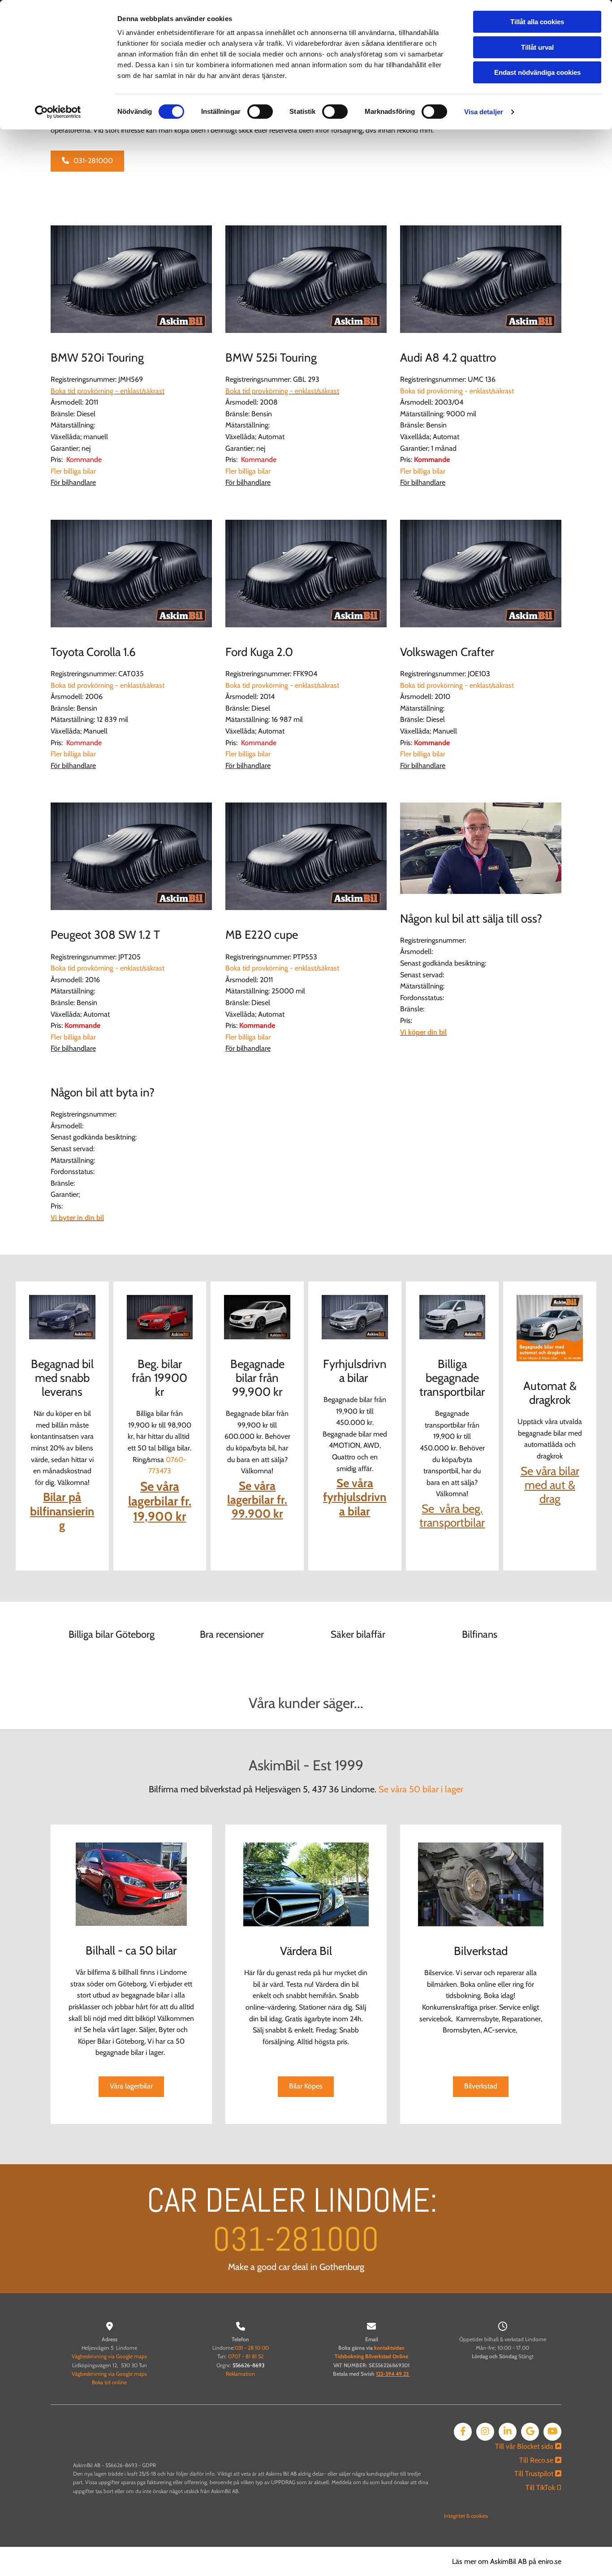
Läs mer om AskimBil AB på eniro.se (507, 2561)
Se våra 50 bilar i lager (421, 1789)
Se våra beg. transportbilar (452, 1516)
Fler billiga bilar (73, 471)
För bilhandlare (73, 482)
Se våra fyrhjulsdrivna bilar (355, 1497)
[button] (87, 161)
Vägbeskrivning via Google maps (109, 2356)
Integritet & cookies (466, 2516)
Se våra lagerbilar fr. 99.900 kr (257, 1500)
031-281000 (296, 2239)
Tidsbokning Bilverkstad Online (371, 2356)
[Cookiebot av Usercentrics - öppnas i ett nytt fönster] (58, 112)
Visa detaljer (484, 112)
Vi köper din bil (423, 1032)
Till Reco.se (540, 2460)
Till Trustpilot (538, 2474)
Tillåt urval (537, 47)
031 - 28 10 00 (252, 2348)
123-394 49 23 (392, 2374)
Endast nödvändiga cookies (537, 72)
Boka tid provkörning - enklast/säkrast (108, 391)
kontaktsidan (389, 2348)
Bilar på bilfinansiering (62, 1511)
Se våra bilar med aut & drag (550, 1485)
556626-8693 (248, 2365)
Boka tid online (109, 2382)
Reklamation (240, 2374)
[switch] (260, 112)
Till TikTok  (543, 2488)
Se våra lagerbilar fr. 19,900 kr (160, 1501)
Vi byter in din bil (77, 1218)
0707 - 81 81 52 (246, 2356)
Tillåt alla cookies (537, 22)
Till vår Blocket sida (528, 2446)
